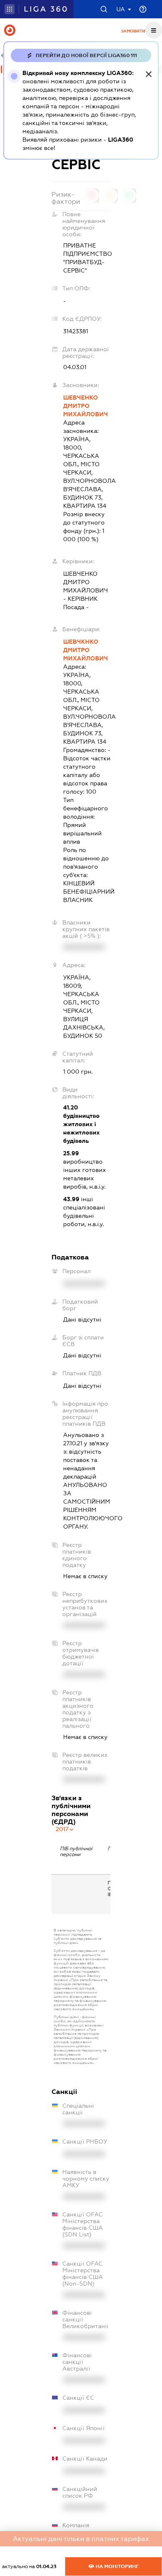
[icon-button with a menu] (154, 30)
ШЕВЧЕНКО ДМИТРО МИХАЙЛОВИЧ (86, 406)
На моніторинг (117, 2566)
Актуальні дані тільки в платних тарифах (81, 2539)
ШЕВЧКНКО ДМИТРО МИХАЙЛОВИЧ (86, 650)
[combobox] (65, 1829)
